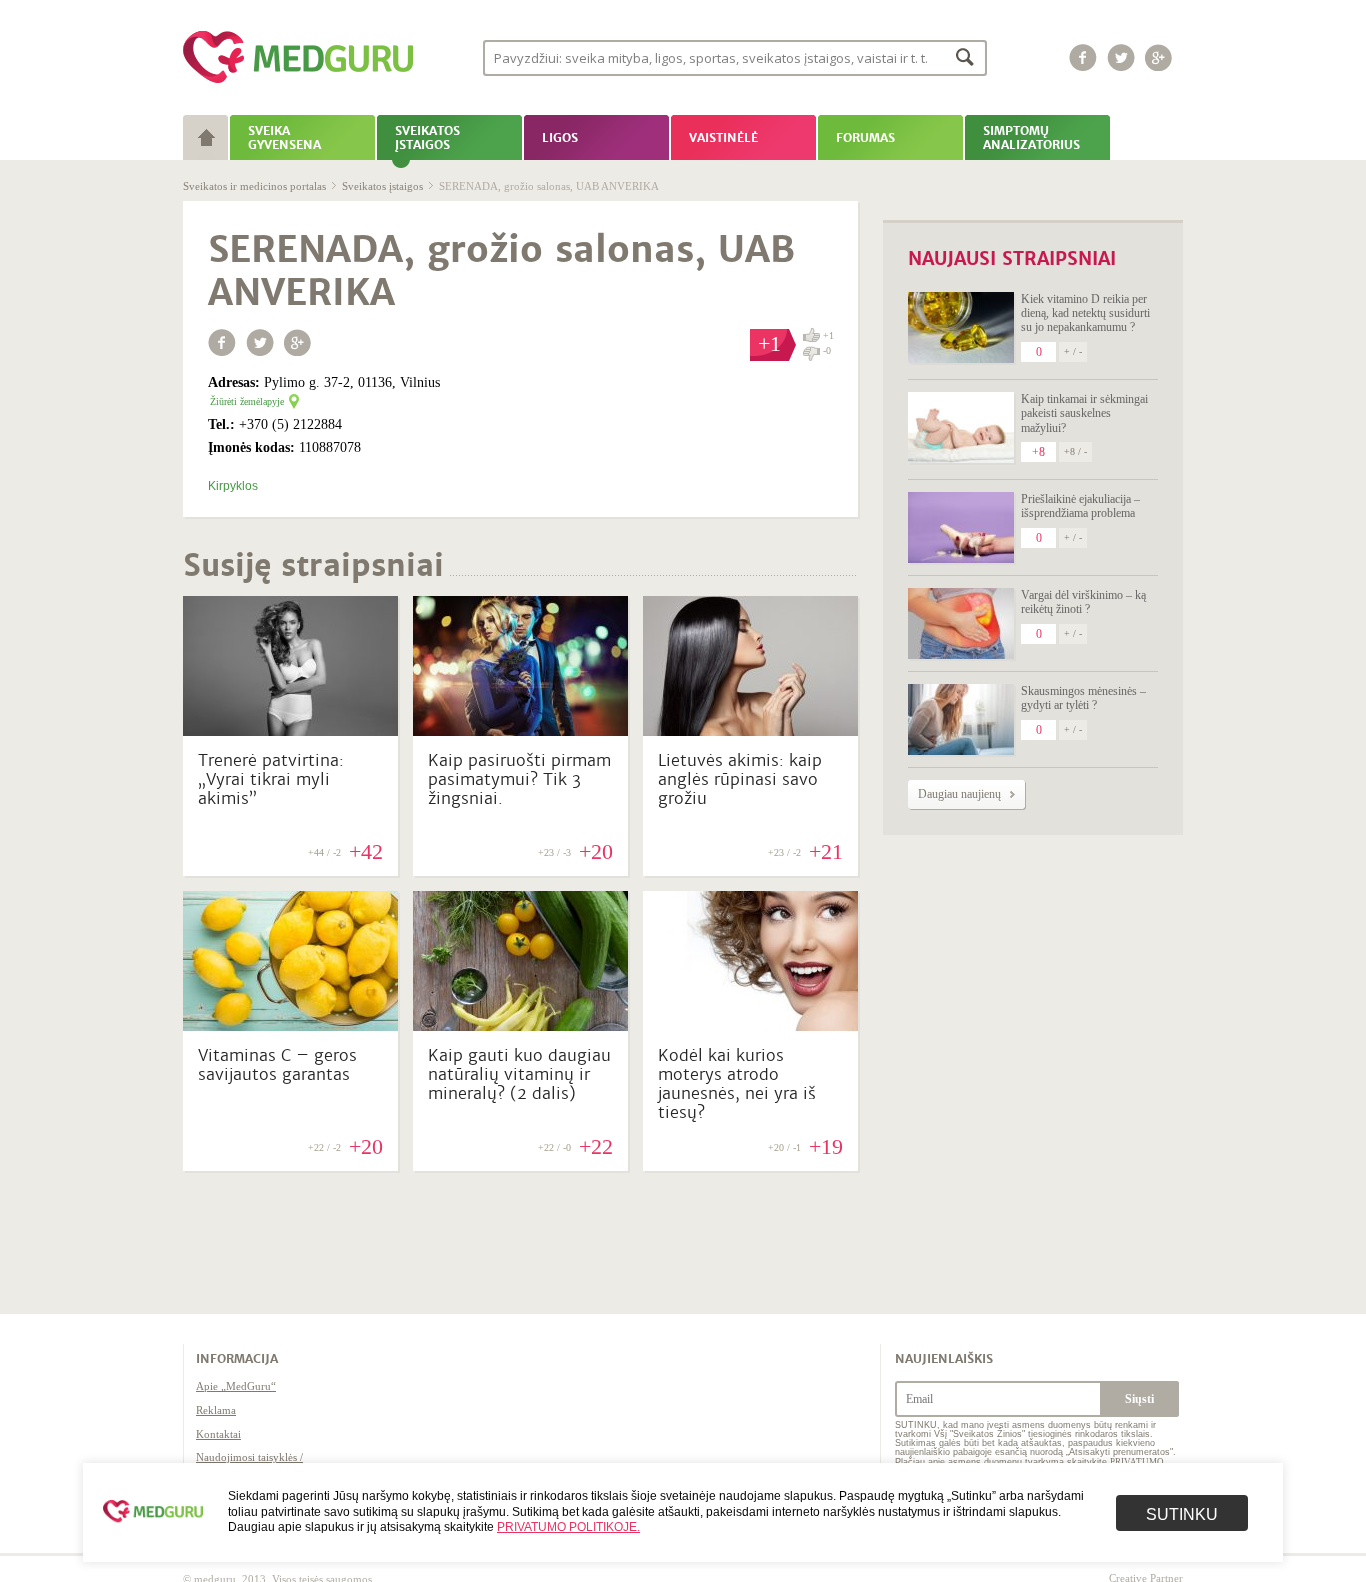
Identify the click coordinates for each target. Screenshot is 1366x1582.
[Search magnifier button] (965, 56)
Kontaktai (218, 1434)
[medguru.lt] (298, 83)
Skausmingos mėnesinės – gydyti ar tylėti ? (1083, 698)
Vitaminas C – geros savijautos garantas (277, 1065)
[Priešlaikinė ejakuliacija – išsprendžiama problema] (961, 527)
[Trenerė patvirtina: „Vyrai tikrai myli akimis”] (290, 731)
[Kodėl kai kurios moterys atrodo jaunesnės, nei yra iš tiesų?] (750, 1026)
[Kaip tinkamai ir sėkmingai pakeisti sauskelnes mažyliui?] (961, 427)
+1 (828, 335)
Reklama (216, 1410)
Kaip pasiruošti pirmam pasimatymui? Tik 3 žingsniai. (519, 779)
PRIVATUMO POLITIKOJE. (568, 1527)
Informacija (237, 1359)
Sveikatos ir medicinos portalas (254, 186)
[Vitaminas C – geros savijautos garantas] (290, 1026)
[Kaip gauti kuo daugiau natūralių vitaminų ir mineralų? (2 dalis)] (520, 1026)
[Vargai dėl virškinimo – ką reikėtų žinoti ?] (961, 623)
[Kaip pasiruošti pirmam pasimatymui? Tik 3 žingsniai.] (520, 731)
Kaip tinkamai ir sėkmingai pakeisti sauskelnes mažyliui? (1084, 413)
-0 (827, 351)
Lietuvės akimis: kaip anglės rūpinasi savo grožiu (740, 779)
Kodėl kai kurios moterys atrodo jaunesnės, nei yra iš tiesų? (737, 1084)
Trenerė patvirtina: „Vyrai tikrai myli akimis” (271, 779)
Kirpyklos (233, 486)
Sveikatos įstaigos (382, 186)
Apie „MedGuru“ (236, 1386)
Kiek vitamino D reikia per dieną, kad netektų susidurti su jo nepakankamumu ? (1085, 313)
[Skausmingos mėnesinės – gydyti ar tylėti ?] (961, 719)
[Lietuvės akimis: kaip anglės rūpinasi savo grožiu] (750, 731)
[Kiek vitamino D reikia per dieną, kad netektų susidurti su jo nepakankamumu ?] (961, 327)
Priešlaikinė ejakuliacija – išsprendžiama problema (1080, 506)
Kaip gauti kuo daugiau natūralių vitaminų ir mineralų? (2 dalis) (519, 1074)
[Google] (1159, 57)
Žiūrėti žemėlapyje (247, 401)
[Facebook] (1083, 57)
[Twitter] (1121, 57)
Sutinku (1182, 1514)
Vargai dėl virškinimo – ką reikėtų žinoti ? (1083, 602)
